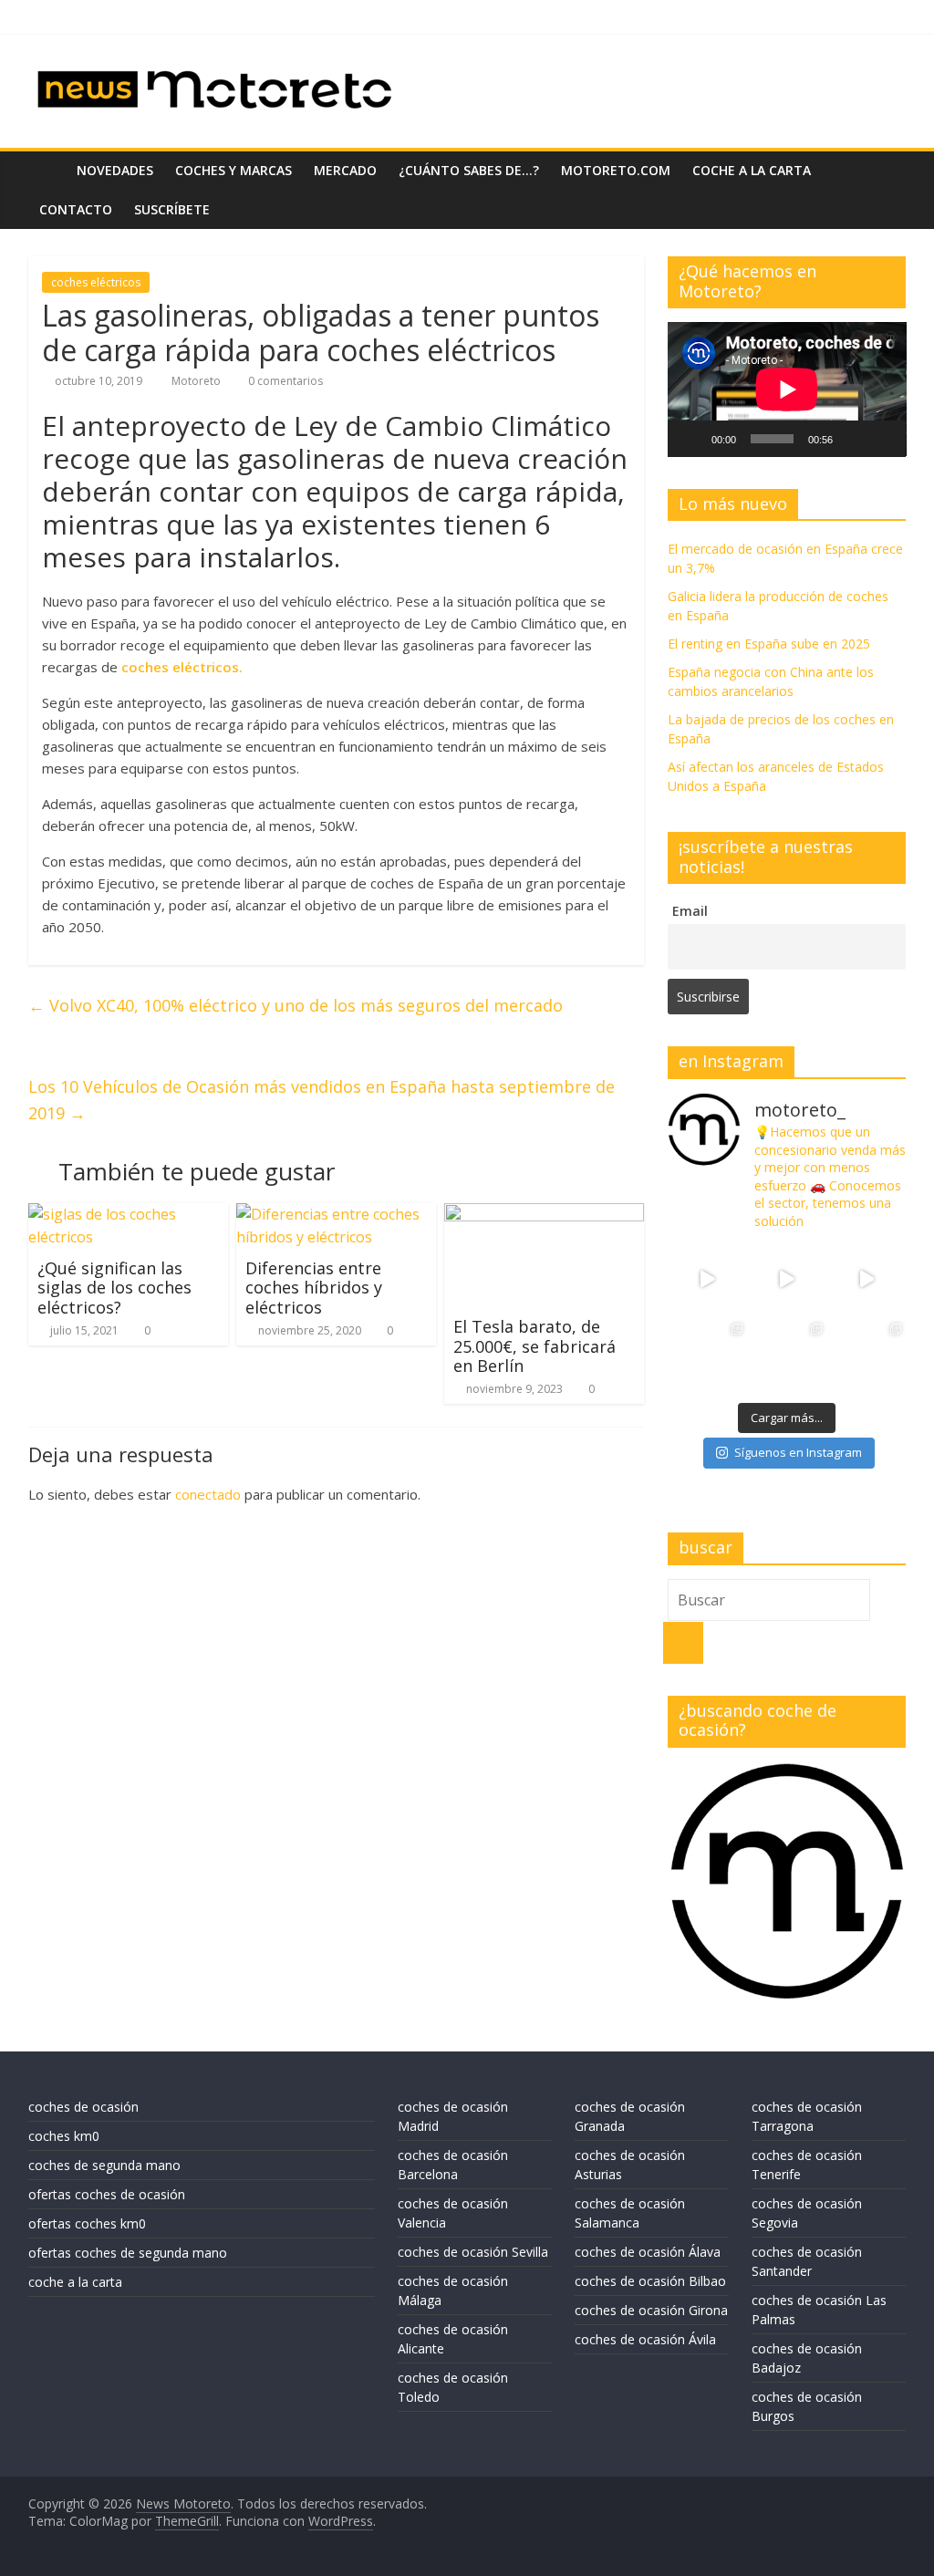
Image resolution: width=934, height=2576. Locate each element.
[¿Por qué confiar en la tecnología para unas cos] (787, 1279)
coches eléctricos (96, 282)
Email (690, 911)
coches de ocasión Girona (651, 2310)
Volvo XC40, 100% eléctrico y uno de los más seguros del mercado (296, 1005)
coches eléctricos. (180, 667)
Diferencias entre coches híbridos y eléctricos (314, 1288)
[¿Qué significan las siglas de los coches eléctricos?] (129, 1214)
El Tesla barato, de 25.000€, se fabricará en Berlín (534, 1346)
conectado (208, 1494)
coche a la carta (752, 170)
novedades (115, 170)
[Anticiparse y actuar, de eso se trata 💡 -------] (787, 1359)
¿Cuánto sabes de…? (469, 170)
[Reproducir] (691, 439)
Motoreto (197, 381)
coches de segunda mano (104, 2165)
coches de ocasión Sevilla (473, 2252)
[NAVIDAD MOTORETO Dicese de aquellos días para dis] (707, 1279)
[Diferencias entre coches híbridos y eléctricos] (337, 1214)
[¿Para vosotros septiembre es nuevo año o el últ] (866, 1279)
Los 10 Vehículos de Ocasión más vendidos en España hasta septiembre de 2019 (322, 1100)
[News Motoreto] (47, 170)
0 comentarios (284, 381)
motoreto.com (616, 170)
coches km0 (64, 2136)
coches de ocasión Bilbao (650, 2281)
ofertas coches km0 (87, 2223)
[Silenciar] (853, 439)
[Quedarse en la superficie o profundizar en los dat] (707, 1359)
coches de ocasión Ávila (645, 2339)
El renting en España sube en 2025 (769, 644)
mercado (345, 170)
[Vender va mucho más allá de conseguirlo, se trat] (866, 1359)
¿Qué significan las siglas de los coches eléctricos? (114, 1288)
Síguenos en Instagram (798, 1452)
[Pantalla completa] (882, 439)
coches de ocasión (83, 2107)
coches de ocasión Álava (648, 2252)
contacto (76, 209)
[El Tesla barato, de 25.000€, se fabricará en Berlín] (545, 1214)
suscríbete (172, 209)
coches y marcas (233, 170)
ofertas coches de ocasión (107, 2194)
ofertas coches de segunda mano (128, 2253)
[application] (787, 389)
